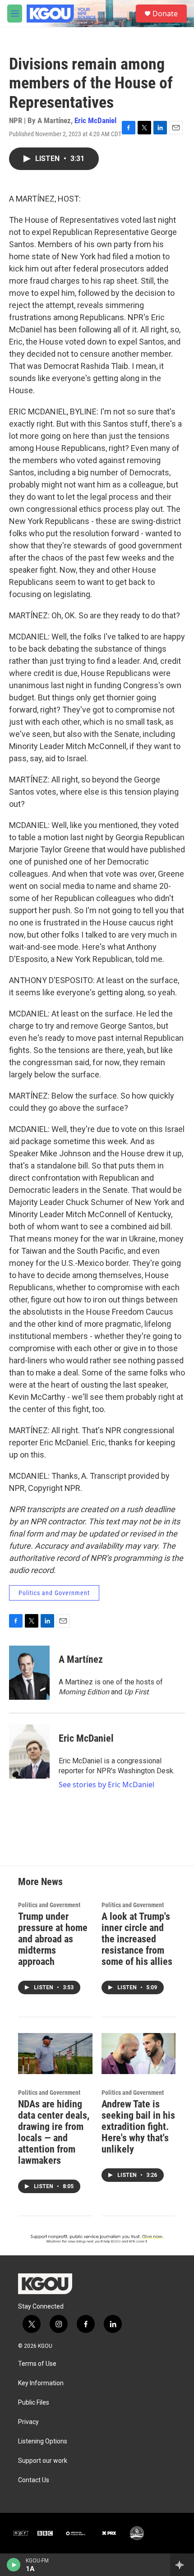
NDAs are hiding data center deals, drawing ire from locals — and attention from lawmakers (54, 2132)
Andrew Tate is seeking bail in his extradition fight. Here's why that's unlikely (138, 2127)
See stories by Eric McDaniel (106, 1785)
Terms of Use (37, 2364)
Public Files (34, 2403)
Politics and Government (54, 1593)
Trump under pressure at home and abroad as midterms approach (53, 1939)
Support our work (43, 2461)
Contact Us (34, 2480)
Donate (165, 14)
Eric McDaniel (95, 120)
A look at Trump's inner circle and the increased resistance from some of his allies (137, 1939)
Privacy (28, 2422)
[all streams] (182, 2565)
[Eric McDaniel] (29, 1752)
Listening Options (43, 2441)
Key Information (41, 2383)
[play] (14, 2565)
